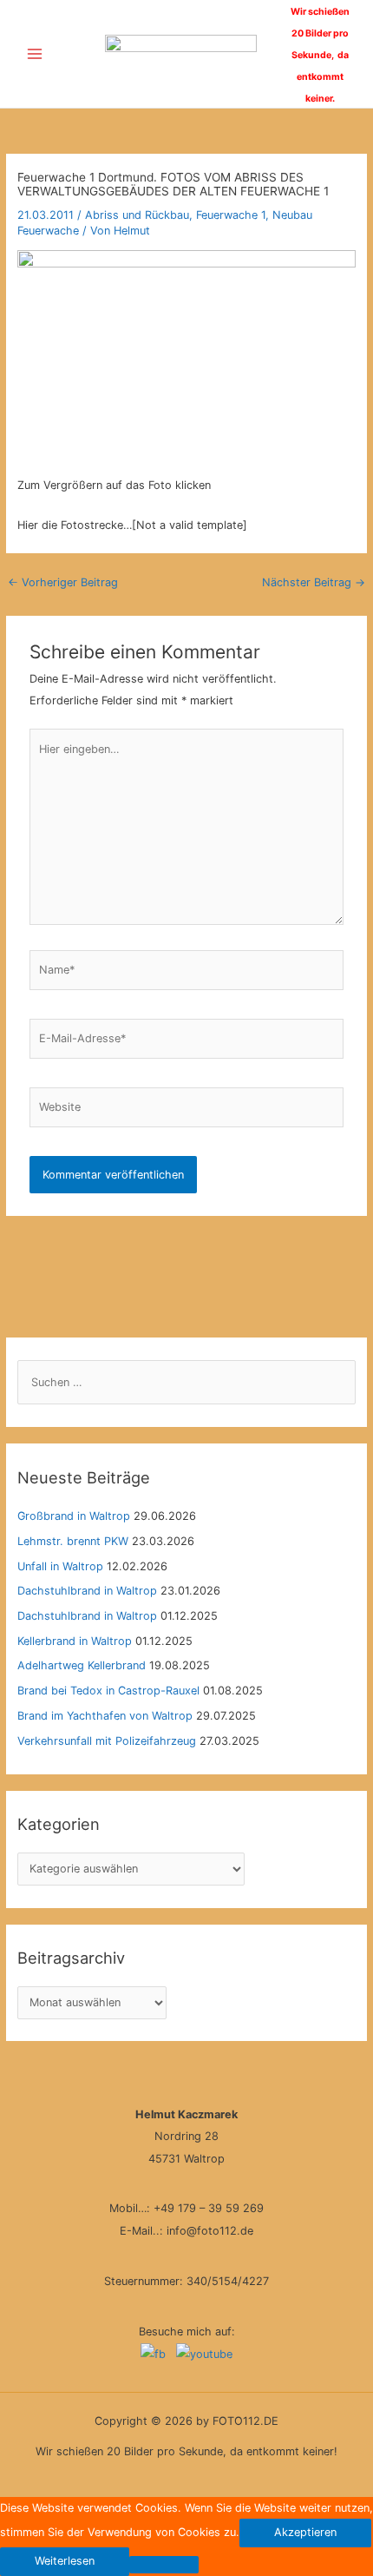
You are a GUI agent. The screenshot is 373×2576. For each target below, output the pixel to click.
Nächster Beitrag (314, 582)
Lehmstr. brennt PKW (73, 1541)
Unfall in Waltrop (60, 1566)
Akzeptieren (305, 2532)
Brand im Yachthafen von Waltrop (105, 1716)
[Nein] (164, 2565)
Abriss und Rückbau (137, 215)
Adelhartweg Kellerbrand (82, 1665)
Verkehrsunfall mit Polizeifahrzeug (107, 1741)
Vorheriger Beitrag (63, 582)
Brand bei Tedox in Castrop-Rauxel (108, 1691)
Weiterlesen (65, 2561)
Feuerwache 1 (231, 215)
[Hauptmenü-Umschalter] (34, 54)
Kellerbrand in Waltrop (75, 1641)
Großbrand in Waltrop (74, 1516)
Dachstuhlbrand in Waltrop (87, 1591)
